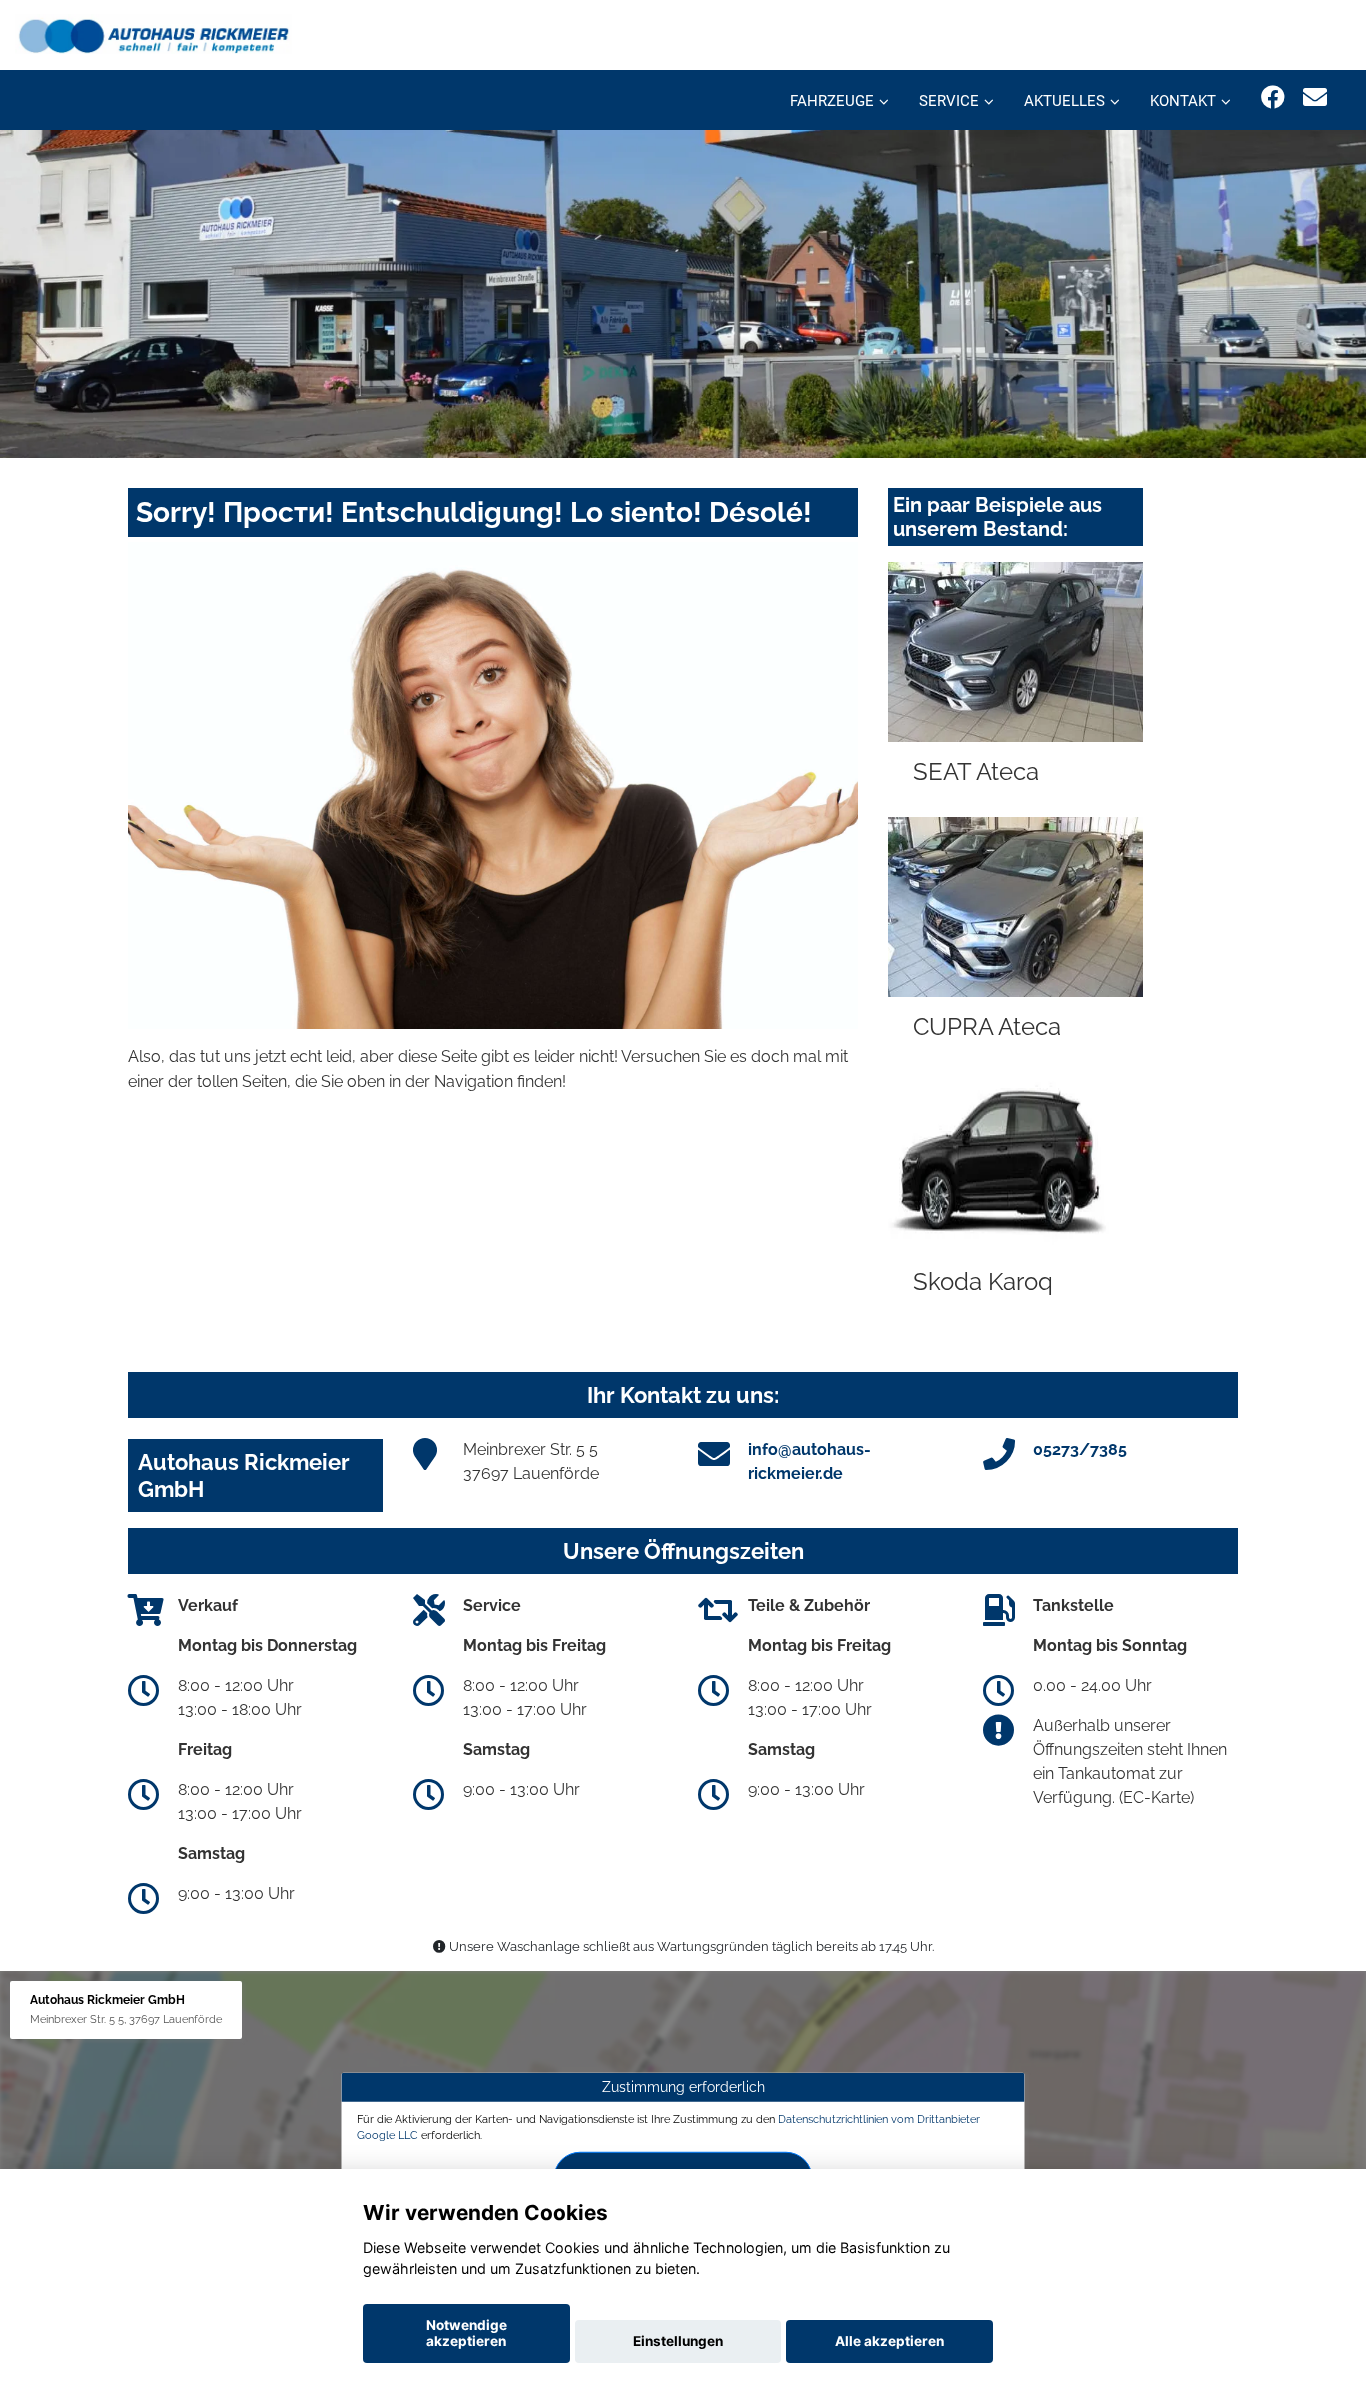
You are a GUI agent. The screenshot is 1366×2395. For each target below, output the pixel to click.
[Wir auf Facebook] (1273, 97)
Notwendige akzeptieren (466, 2333)
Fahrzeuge (832, 101)
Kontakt (1183, 101)
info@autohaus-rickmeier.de (809, 1461)
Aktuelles (1064, 101)
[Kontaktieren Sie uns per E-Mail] (1315, 97)
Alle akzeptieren (889, 2341)
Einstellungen (678, 2341)
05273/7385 (1080, 1449)
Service (949, 101)
